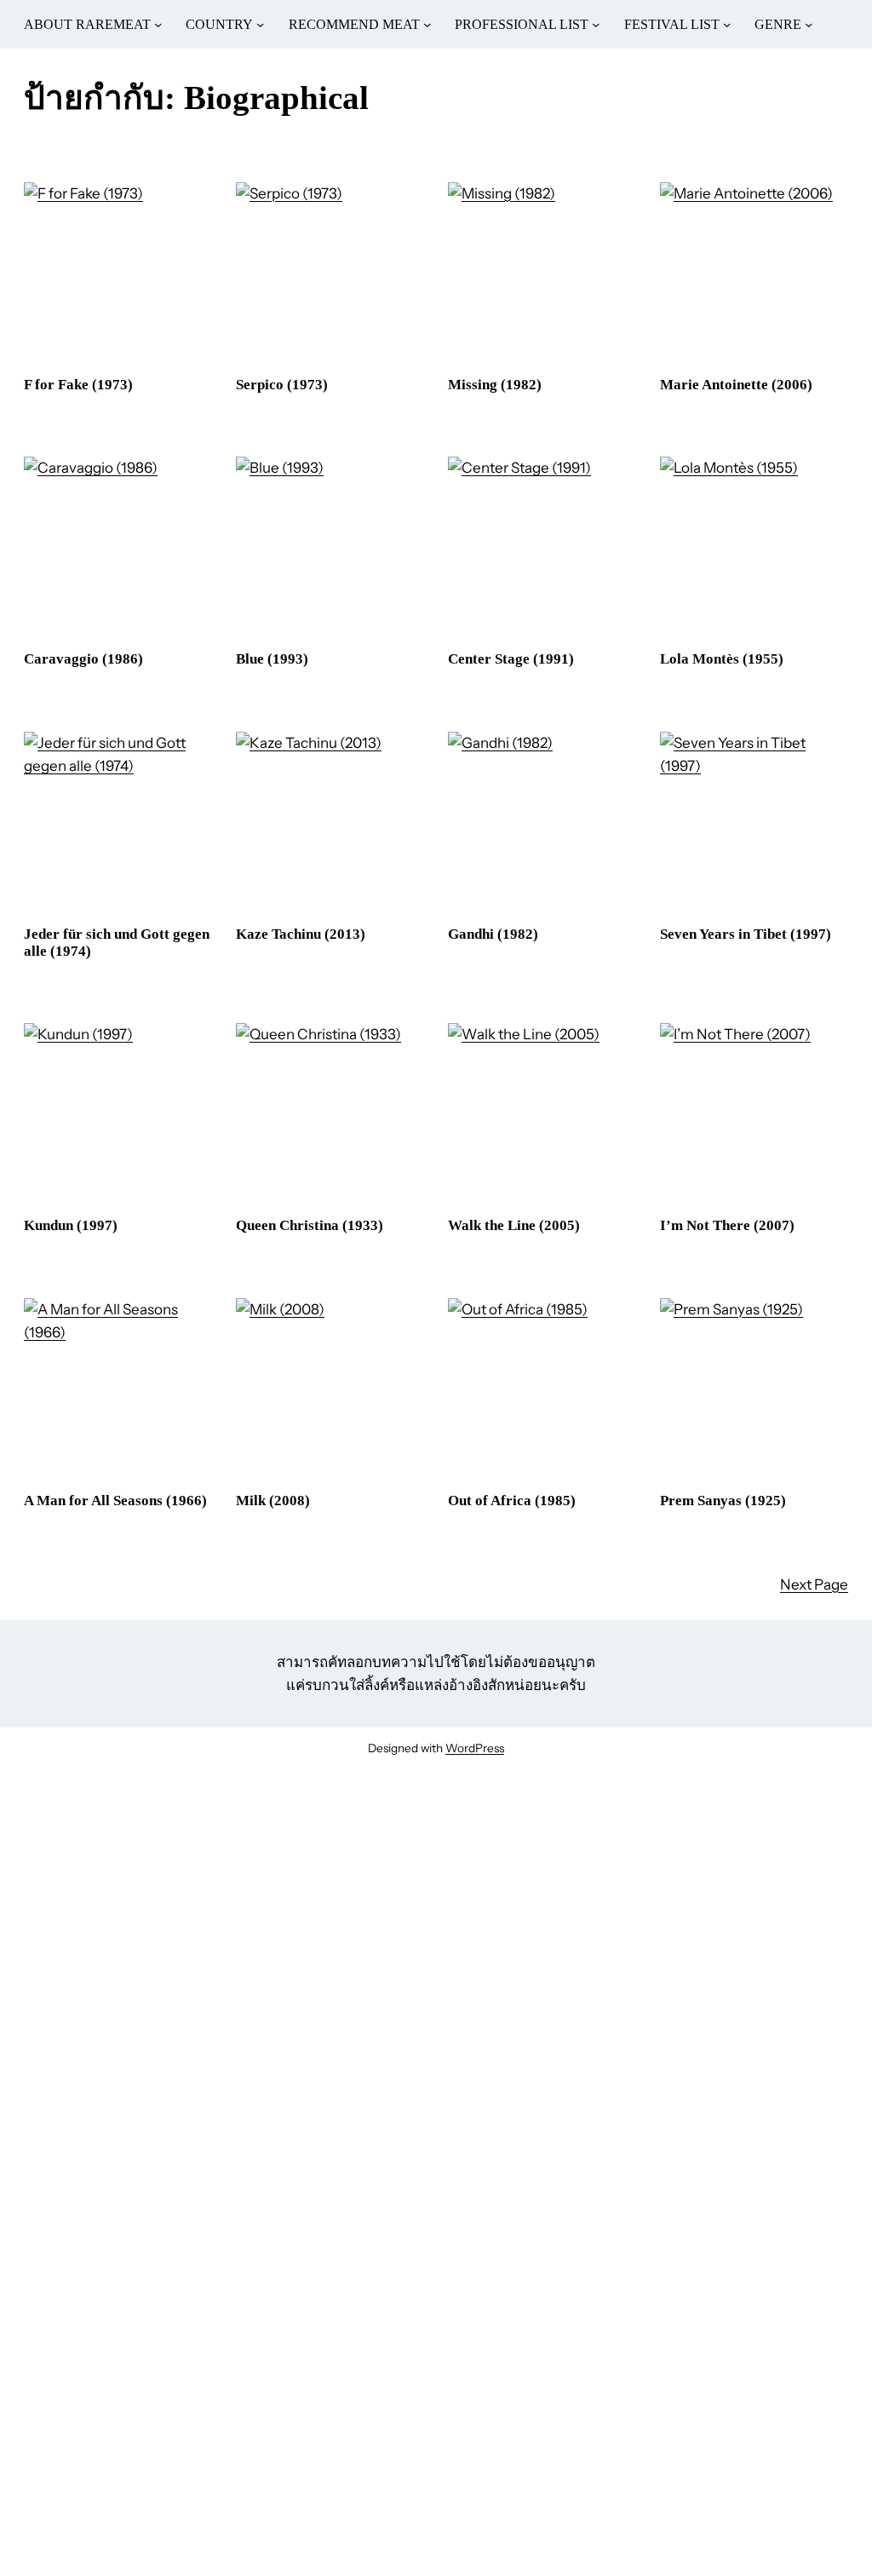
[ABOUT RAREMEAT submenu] (158, 24)
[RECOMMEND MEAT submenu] (427, 24)
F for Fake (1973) (78, 385)
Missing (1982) (495, 385)
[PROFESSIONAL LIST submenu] (596, 24)
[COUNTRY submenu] (260, 24)
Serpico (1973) (282, 385)
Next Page (814, 1584)
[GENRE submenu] (809, 24)
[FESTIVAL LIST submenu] (727, 24)
